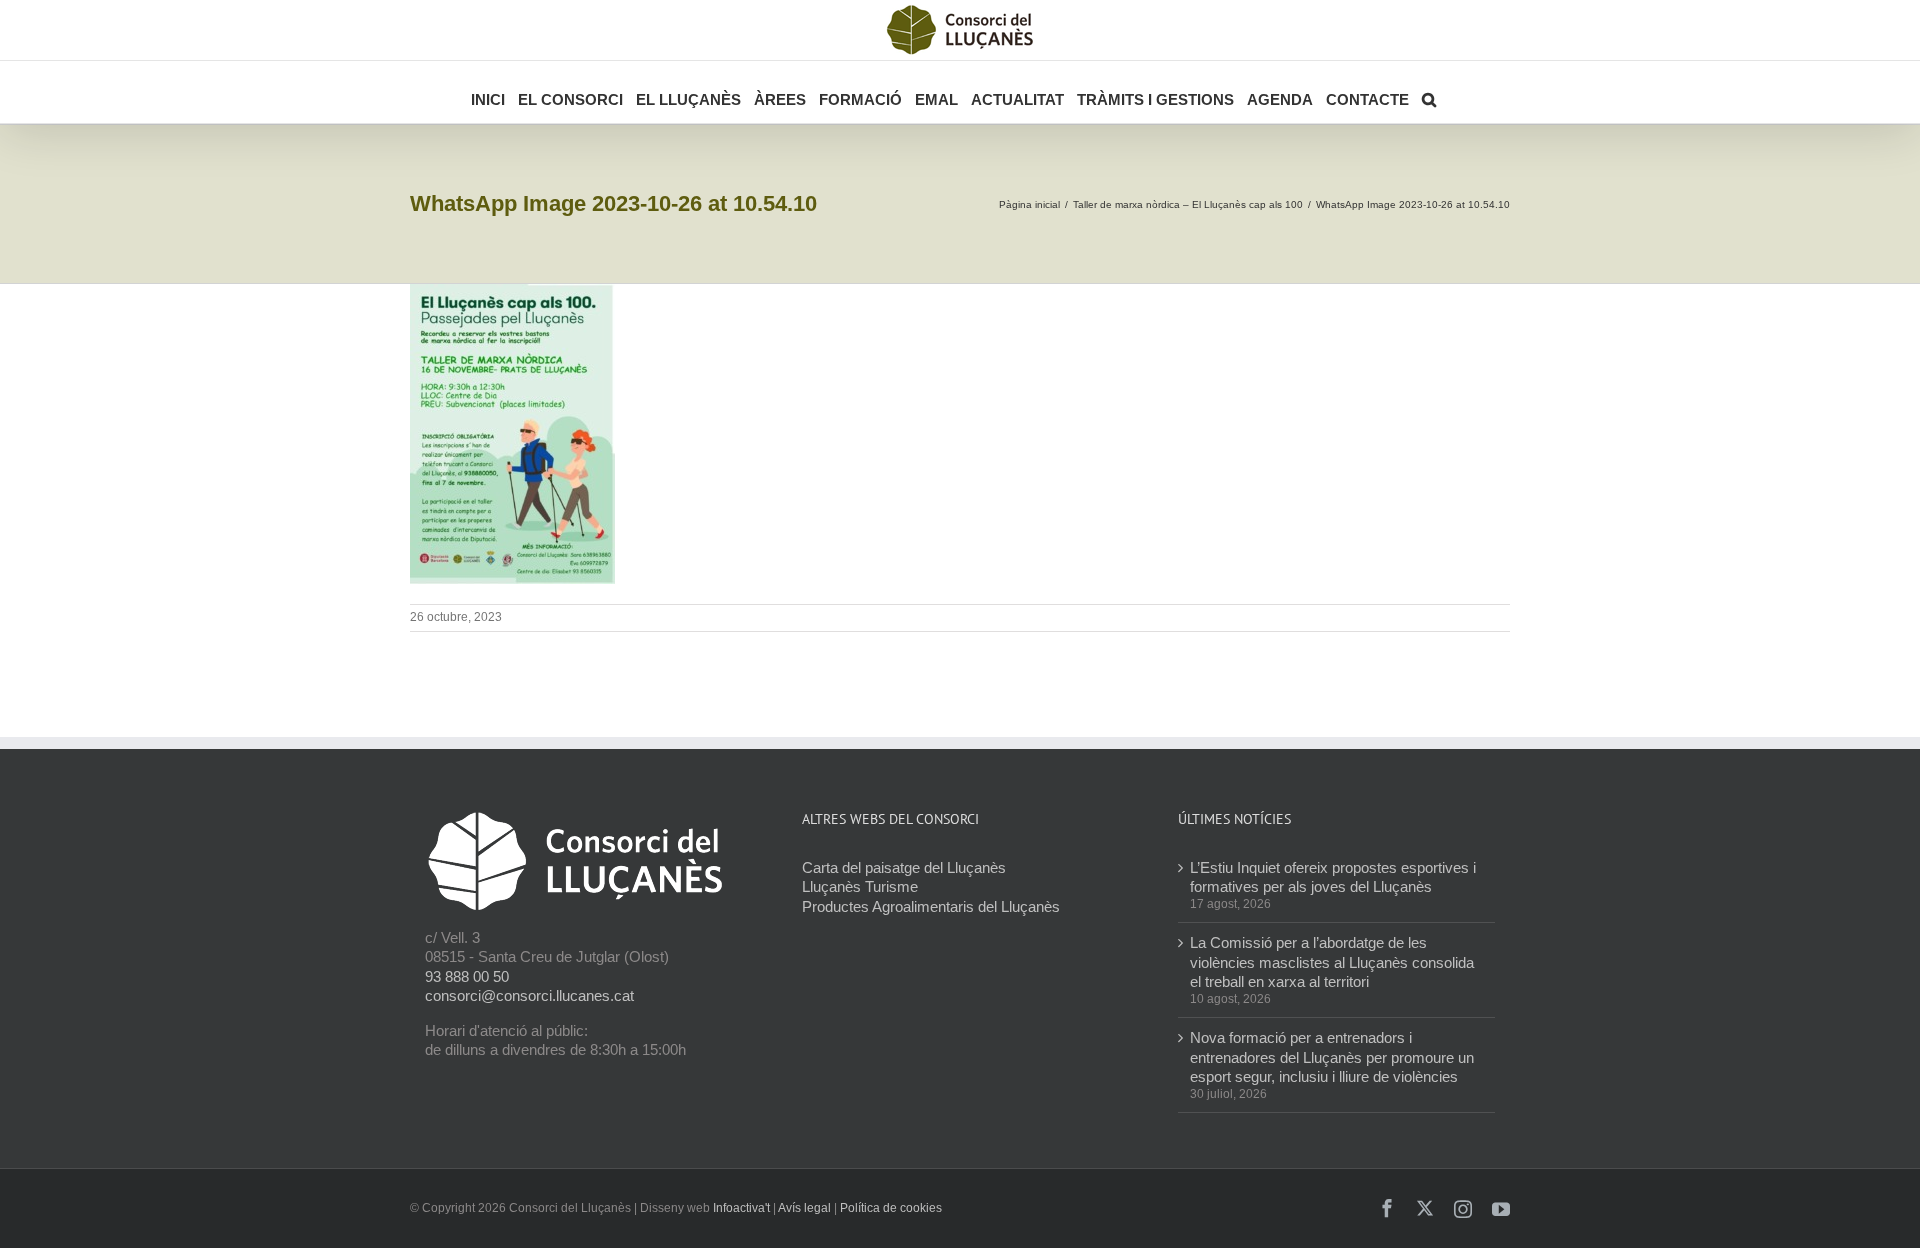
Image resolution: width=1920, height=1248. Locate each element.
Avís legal (804, 1208)
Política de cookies (891, 1208)
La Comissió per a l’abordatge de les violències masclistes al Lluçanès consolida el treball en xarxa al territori (1332, 962)
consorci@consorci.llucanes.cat (529, 995)
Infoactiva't (741, 1208)
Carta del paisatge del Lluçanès (904, 867)
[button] (1429, 92)
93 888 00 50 (467, 976)
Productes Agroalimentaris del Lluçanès (931, 906)
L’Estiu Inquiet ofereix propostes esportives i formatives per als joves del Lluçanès (1333, 877)
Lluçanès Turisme (860, 886)
